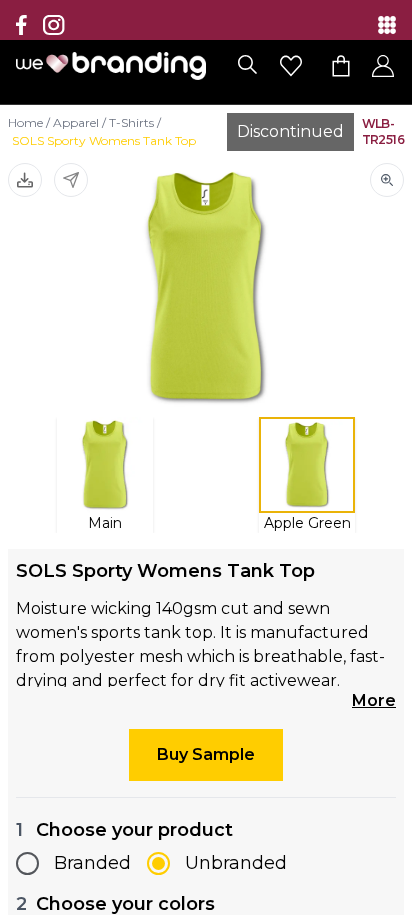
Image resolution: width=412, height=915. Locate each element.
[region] (206, 457)
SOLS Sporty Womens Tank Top (104, 140)
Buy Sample (206, 754)
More (374, 700)
